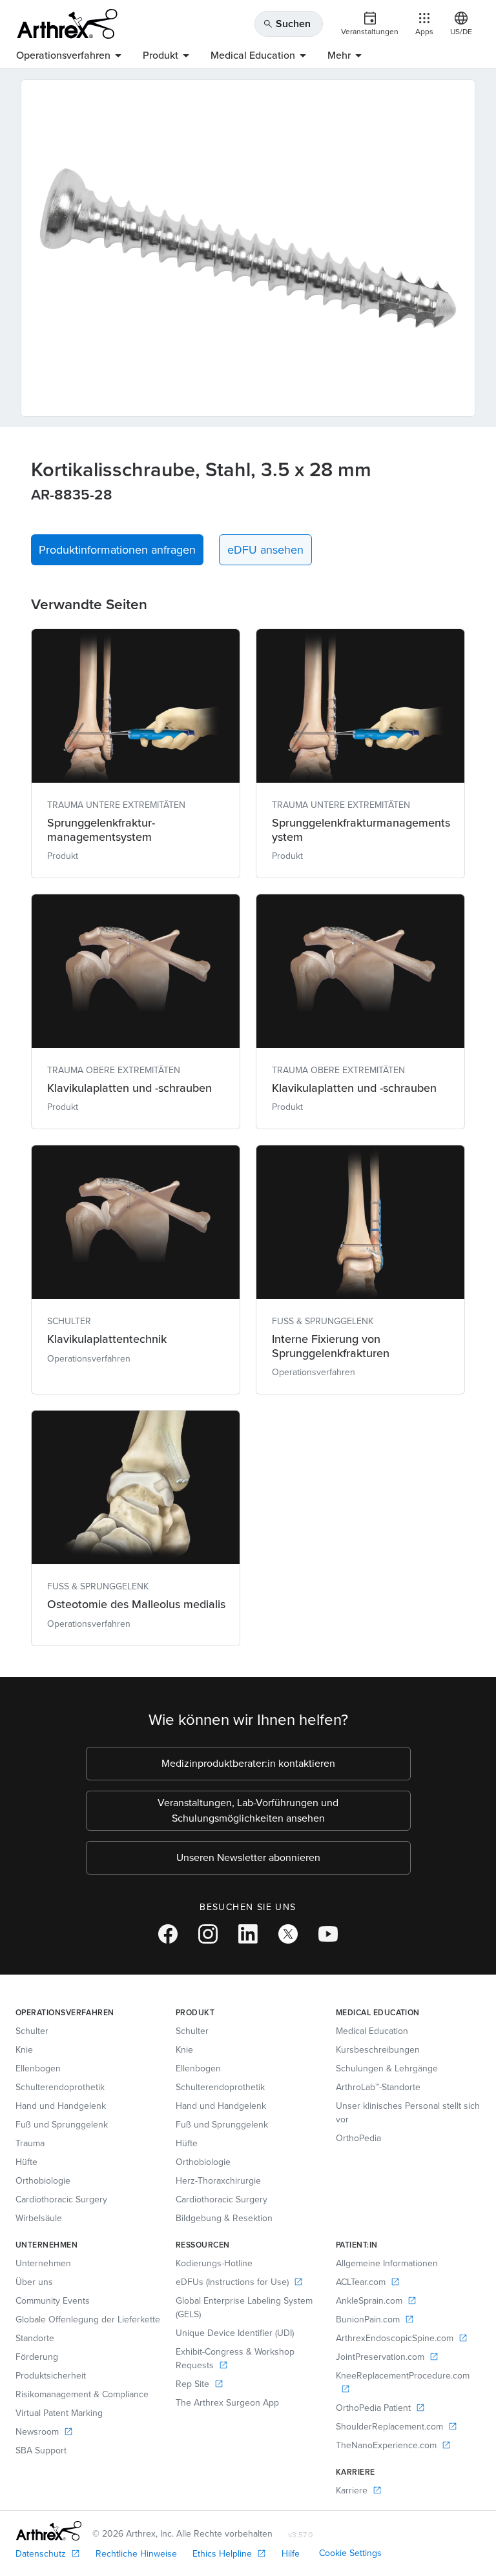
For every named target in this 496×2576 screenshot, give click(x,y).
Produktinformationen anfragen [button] (117, 550)
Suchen (287, 24)
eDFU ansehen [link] (265, 550)
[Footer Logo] (49, 2531)
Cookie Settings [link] (350, 2553)
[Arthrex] (67, 24)
